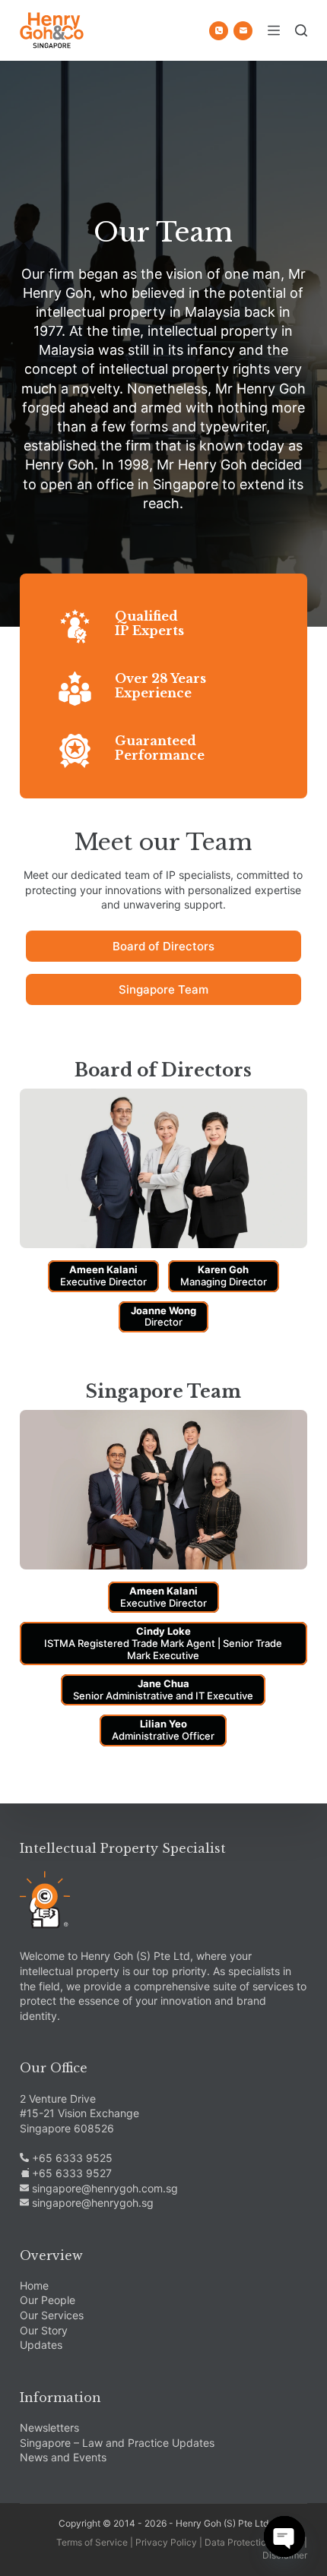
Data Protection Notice (253, 2542)
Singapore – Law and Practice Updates (117, 2443)
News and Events (63, 2457)
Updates (41, 2345)
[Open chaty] (284, 2536)
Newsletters (49, 2427)
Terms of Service (92, 2542)
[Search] (301, 30)
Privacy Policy (166, 2542)
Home (34, 2285)
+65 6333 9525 (71, 2158)
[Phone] (219, 31)
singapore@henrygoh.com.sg (103, 2188)
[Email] (243, 31)
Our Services (52, 2315)
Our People (48, 2300)
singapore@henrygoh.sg (91, 2203)
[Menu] (274, 30)
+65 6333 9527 (70, 2173)
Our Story (44, 2330)
